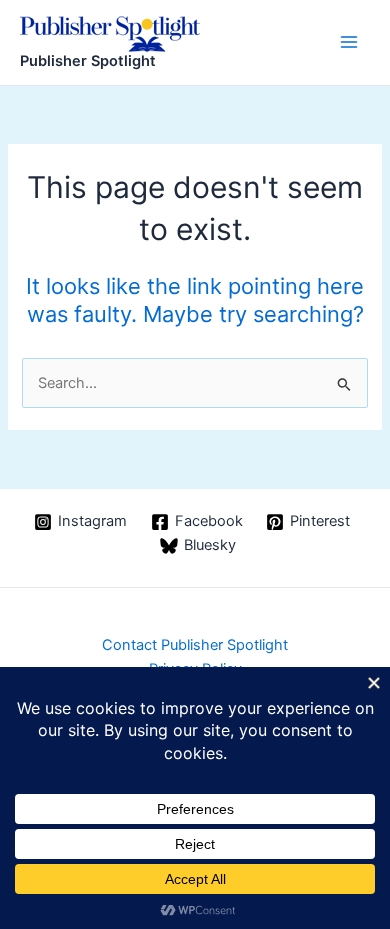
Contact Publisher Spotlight (195, 645)
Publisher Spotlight (88, 61)
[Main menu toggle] (349, 42)
